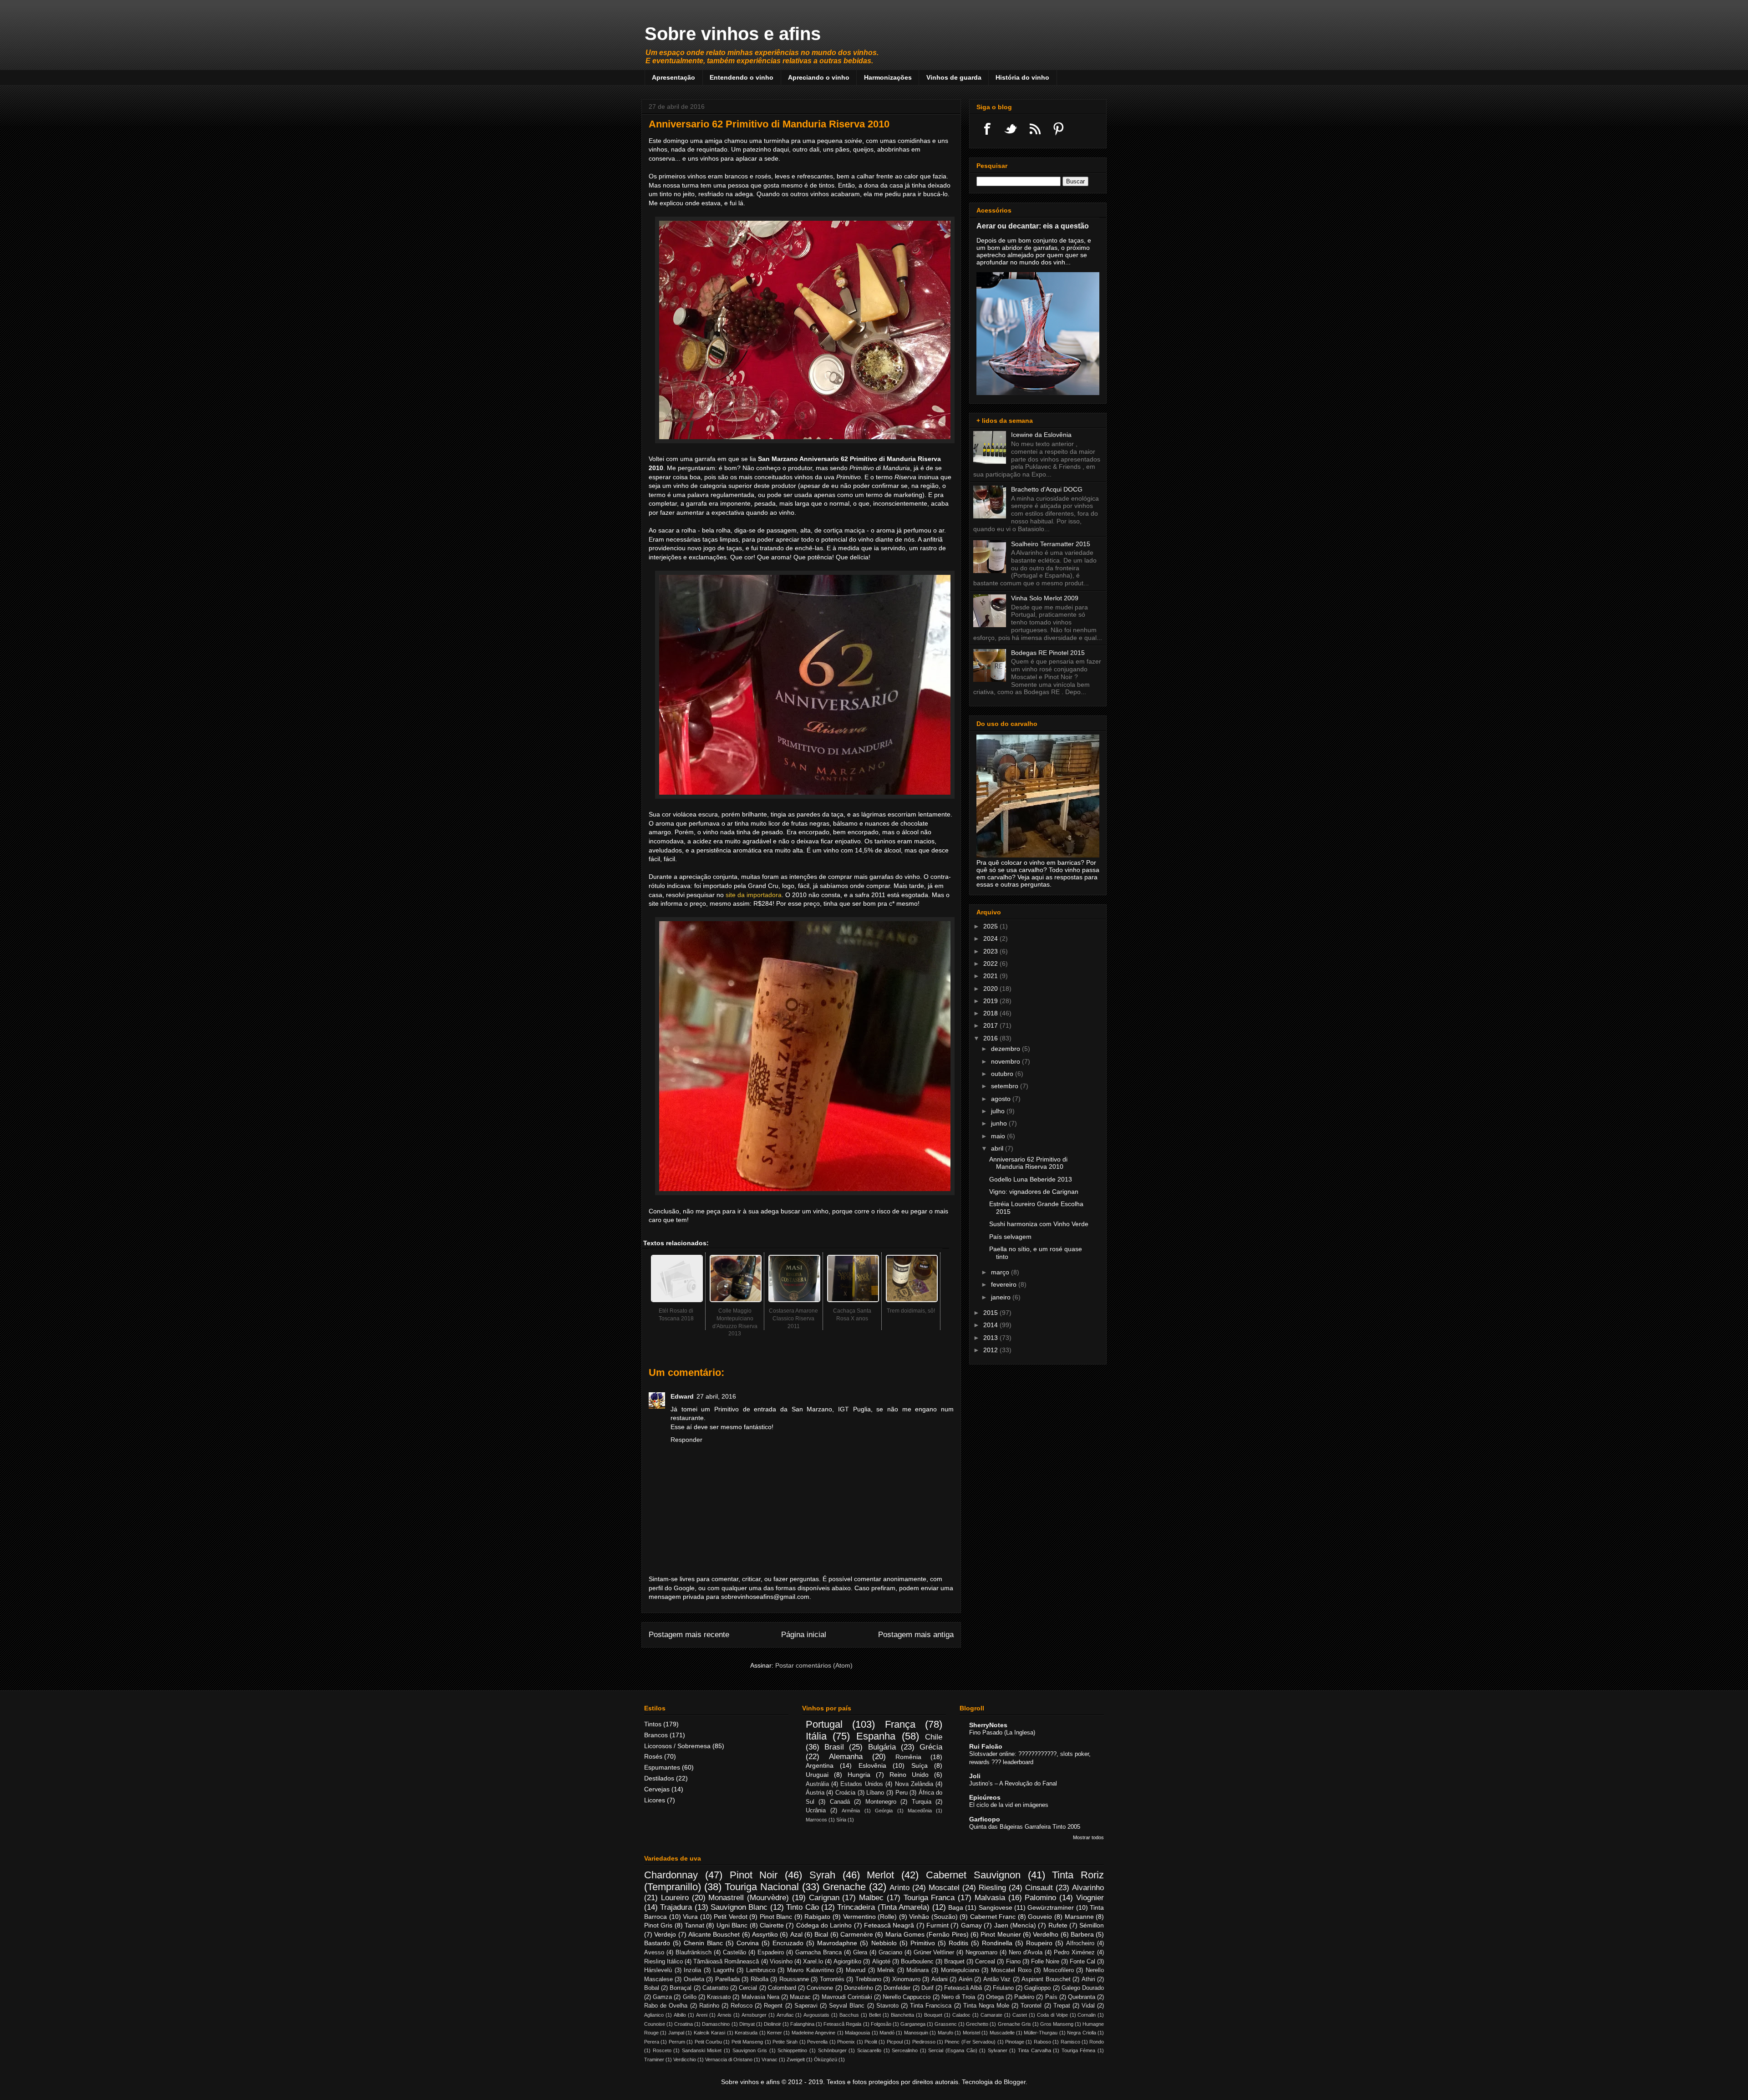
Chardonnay (671, 1875)
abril (998, 1148)
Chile (934, 1737)
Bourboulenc (917, 1962)
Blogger (1015, 2082)
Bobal (652, 1988)
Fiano (1013, 1962)
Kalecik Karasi (709, 2033)
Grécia (931, 1747)
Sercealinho (905, 2050)
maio (999, 1136)
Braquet (954, 1962)
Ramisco (1070, 2042)
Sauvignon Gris (750, 2050)
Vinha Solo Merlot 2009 (1045, 598)
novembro (1006, 1061)
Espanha (876, 1736)
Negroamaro (981, 1953)
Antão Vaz (997, 1979)
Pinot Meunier (1001, 1934)
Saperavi (806, 2006)
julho (999, 1111)
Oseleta (694, 1979)
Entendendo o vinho (742, 77)
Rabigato (817, 1917)
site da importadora (754, 895)
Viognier (1090, 1898)
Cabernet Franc (993, 1917)
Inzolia (692, 1970)
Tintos (653, 1724)
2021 (991, 976)
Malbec (871, 1898)
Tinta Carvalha (1034, 2050)
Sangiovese (996, 1907)
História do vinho (1022, 77)
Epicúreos (985, 1797)
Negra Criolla (1081, 2033)
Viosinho (781, 1962)
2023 (991, 951)
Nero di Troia (958, 1997)
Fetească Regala (842, 2024)
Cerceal (985, 1962)
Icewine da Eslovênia (1041, 435)
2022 (991, 964)
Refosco (742, 2006)
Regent (773, 2006)
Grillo (690, 1997)
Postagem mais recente (689, 1635)
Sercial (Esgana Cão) (953, 2050)
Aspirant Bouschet (1046, 1979)
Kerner (775, 2033)
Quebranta (1082, 1997)
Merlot (880, 1875)
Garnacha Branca (818, 1953)
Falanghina (802, 2024)
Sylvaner (998, 2050)
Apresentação (673, 77)
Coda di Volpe (1052, 2015)
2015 (991, 1313)
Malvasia (990, 1898)
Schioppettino (792, 2050)
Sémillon (1092, 1925)
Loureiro (675, 1898)
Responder (686, 1440)
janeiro (1002, 1297)
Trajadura (676, 1907)
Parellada (727, 1979)
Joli (975, 1776)
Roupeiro (1039, 1943)
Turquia (922, 1802)
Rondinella (997, 1943)
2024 (991, 938)
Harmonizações (888, 77)
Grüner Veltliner (934, 1953)
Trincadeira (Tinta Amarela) (883, 1907)
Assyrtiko (765, 1934)
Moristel (971, 2033)
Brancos (656, 1735)
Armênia (851, 1811)
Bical (821, 1934)
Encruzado (788, 1943)
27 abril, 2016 (716, 1396)
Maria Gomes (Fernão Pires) (927, 1934)
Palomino (1040, 1898)
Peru (902, 1793)
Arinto (899, 1888)
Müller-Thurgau (1041, 2033)
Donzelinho (859, 1988)
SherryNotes (988, 1725)
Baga (956, 1907)
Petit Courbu (708, 2042)
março (1001, 1272)
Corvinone (820, 1988)
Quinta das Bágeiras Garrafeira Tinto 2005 (1025, 1827)
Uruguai (817, 1775)
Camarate (991, 2015)
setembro (1006, 1086)
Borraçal (681, 1988)
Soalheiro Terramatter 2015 (1051, 544)
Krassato (719, 1997)
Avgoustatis (816, 2015)
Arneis (724, 2015)
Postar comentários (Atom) (814, 1665)
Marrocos (816, 1820)
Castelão (734, 1953)
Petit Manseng (747, 2042)
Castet (1020, 2015)
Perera (652, 2042)
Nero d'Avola (1026, 1953)
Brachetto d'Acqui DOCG (1047, 489)
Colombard (782, 1988)
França (900, 1724)
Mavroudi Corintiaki (847, 1997)
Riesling (992, 1888)
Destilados (659, 1778)
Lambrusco (761, 1970)
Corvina (748, 1943)
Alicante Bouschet (714, 1934)
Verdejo (665, 1934)
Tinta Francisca (931, 2006)
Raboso (1042, 2042)
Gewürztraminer (1051, 1907)
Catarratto (715, 1988)
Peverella (817, 2042)
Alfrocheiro (1080, 1943)
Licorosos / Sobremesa (677, 1746)
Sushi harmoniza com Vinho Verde (1039, 1224)
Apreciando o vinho (819, 77)
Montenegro (881, 1802)
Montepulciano (960, 1970)
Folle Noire (1045, 1962)
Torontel (1031, 2006)
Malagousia (857, 2033)
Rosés (653, 1756)
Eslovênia (872, 1765)
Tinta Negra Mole (986, 2006)
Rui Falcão (986, 1746)
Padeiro (1024, 1997)
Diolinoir (772, 2024)
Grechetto (977, 2024)
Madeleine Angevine (813, 2033)
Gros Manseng (1057, 2024)
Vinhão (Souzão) (933, 1917)
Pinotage (1015, 2042)
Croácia (845, 1793)
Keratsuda (746, 2033)
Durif (927, 1988)
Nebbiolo (884, 1943)
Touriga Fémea (1079, 2050)
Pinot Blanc (776, 1917)
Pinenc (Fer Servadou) (970, 2042)
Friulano (1003, 1988)
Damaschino (716, 2024)
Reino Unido (909, 1775)
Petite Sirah (785, 2042)
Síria (841, 1820)
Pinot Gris (658, 1925)
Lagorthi (724, 1970)
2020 (991, 989)
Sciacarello (869, 2050)
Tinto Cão (802, 1907)
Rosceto (662, 2050)
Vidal (1088, 2006)
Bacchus (849, 2015)
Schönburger (832, 2050)
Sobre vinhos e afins (733, 34)
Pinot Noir (754, 1875)
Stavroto (887, 2006)
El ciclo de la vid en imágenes (1009, 1805)
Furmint (938, 1925)
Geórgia (884, 1811)
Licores (655, 1800)
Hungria (859, 1775)
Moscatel (944, 1888)
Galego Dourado (1083, 1988)
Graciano (890, 1953)
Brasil (834, 1747)
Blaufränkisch (694, 1953)
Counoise (655, 2024)
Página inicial (804, 1635)
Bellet (875, 2015)
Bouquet (933, 2015)
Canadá (840, 1802)
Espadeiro (771, 1953)
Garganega (913, 2024)
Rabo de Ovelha (666, 2006)
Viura (690, 1917)
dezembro (1006, 1049)
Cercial (748, 1988)
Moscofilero (1059, 1970)
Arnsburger (754, 2015)
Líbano (875, 1793)
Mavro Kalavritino (810, 1970)
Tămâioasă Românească (726, 1962)
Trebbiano (868, 1979)
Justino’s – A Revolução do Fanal (1013, 1783)
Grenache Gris (1014, 2024)
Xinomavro (906, 1979)
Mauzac (800, 1997)
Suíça (920, 1765)
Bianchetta (902, 2015)
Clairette (772, 1925)
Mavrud (856, 1970)
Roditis (958, 1943)
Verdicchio (685, 2059)
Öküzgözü (826, 2059)
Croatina (683, 2024)
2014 (991, 1325)
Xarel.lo (813, 1962)
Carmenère (857, 1934)
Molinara (917, 1970)
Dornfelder (897, 1988)
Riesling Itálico (663, 1962)
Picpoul (895, 2042)
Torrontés (832, 1979)
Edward (682, 1396)
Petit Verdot (731, 1917)
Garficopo (985, 1819)
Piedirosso (924, 2042)
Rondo (1097, 2042)
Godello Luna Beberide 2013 (1031, 1179)
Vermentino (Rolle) (870, 1917)
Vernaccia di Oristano (729, 2059)
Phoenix (846, 2042)
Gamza (662, 1997)
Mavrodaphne (837, 1943)
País (1051, 1997)
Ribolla (760, 1979)
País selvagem (1010, 1237)
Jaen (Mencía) (1015, 1925)
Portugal (824, 1724)
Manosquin (916, 2033)
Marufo (945, 2033)
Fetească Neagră (889, 1925)
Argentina (820, 1765)
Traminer (654, 2059)
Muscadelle (1002, 2033)
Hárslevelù (658, 1970)
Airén (965, 1979)
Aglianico (654, 2015)
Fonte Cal (1082, 1962)
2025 (991, 926)
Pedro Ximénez (1074, 1953)
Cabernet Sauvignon (973, 1875)
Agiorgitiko (847, 1962)
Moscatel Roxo (1011, 1970)
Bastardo (657, 1943)
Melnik (886, 1970)
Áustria (815, 1793)
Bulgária (882, 1747)
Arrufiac (785, 2015)
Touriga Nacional (762, 1887)
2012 (991, 1350)
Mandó (887, 2033)
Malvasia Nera (760, 1997)
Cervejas (657, 1789)
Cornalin (1087, 2015)
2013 (991, 1338)
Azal (796, 1934)
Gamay (971, 1925)
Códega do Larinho (824, 1925)
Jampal (676, 2033)
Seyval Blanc (847, 2006)
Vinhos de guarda (954, 77)
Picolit (871, 2042)
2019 (991, 1001)
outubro (1003, 1074)
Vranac (770, 2059)
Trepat (1062, 2006)
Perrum (677, 2042)
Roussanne (794, 1979)
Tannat (694, 1925)
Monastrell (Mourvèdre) (749, 1898)
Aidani (940, 1979)
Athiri (1088, 1979)
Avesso (654, 1953)
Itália (816, 1736)
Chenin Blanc (703, 1943)
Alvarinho (1088, 1888)
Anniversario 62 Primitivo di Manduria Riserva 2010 (1028, 1163)
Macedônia (920, 1811)
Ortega (995, 1997)
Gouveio (1040, 1917)
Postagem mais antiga (916, 1635)
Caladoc (961, 2015)
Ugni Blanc (732, 1925)
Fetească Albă (963, 1988)
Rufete (1058, 1925)
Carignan (824, 1898)
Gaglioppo (1037, 1988)
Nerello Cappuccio (907, 1997)
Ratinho (709, 2006)
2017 (991, 1025)
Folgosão (881, 2024)
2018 (991, 1013)
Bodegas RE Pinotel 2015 (1048, 653)
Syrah (822, 1875)
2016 (991, 1038)
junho (1000, 1123)
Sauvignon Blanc (739, 1907)
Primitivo (923, 1943)
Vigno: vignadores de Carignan (1034, 1192)
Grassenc (946, 2024)
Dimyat (747, 2024)
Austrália (817, 1784)
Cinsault (1039, 1888)
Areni (702, 2015)
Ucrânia (816, 1811)
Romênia (908, 1757)
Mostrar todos (1088, 1837)
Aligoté (881, 1962)
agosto (1002, 1099)
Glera (860, 1953)
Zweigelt (796, 2059)
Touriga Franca (929, 1898)
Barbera (1082, 1934)
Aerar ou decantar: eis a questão (1033, 226)
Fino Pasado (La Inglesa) (1002, 1732)
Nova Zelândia (914, 1784)
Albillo (680, 2015)
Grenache (844, 1887)
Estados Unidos (861, 1784)
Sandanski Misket (702, 2050)
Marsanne (1079, 1917)
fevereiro (1005, 1284)
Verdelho (1046, 1934)
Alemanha (846, 1757)
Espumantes (662, 1767)
